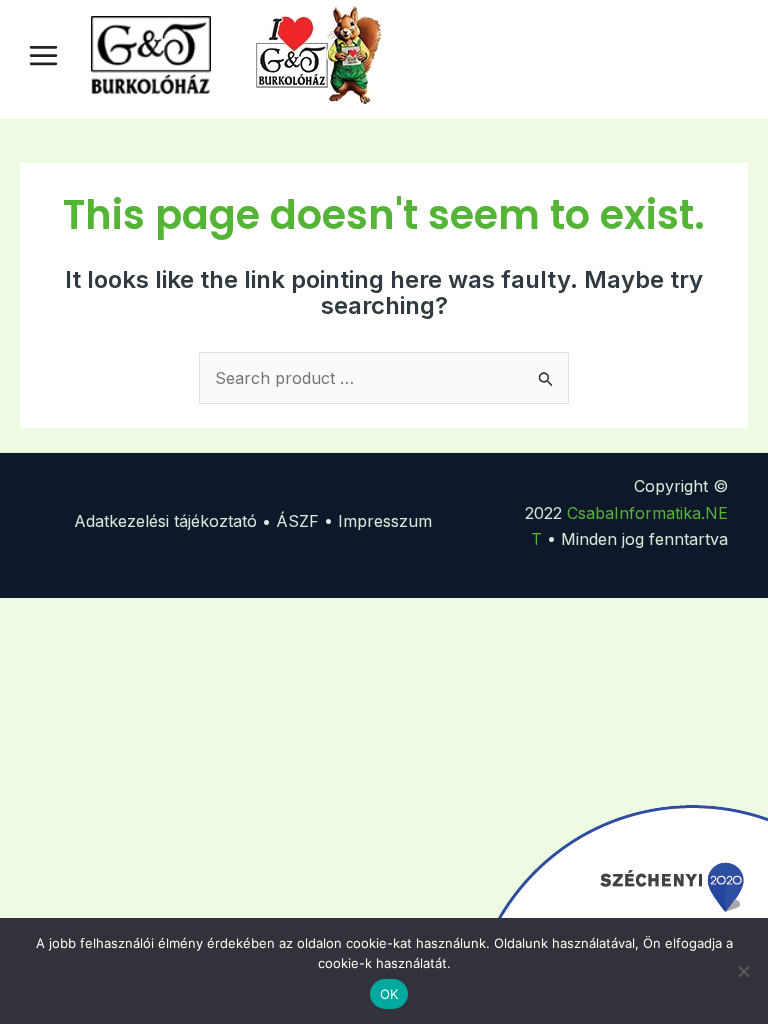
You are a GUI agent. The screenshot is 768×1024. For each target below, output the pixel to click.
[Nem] (743, 971)
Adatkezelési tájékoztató (165, 521)
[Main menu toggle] (43, 54)
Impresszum (385, 521)
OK (389, 994)
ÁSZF (297, 521)
